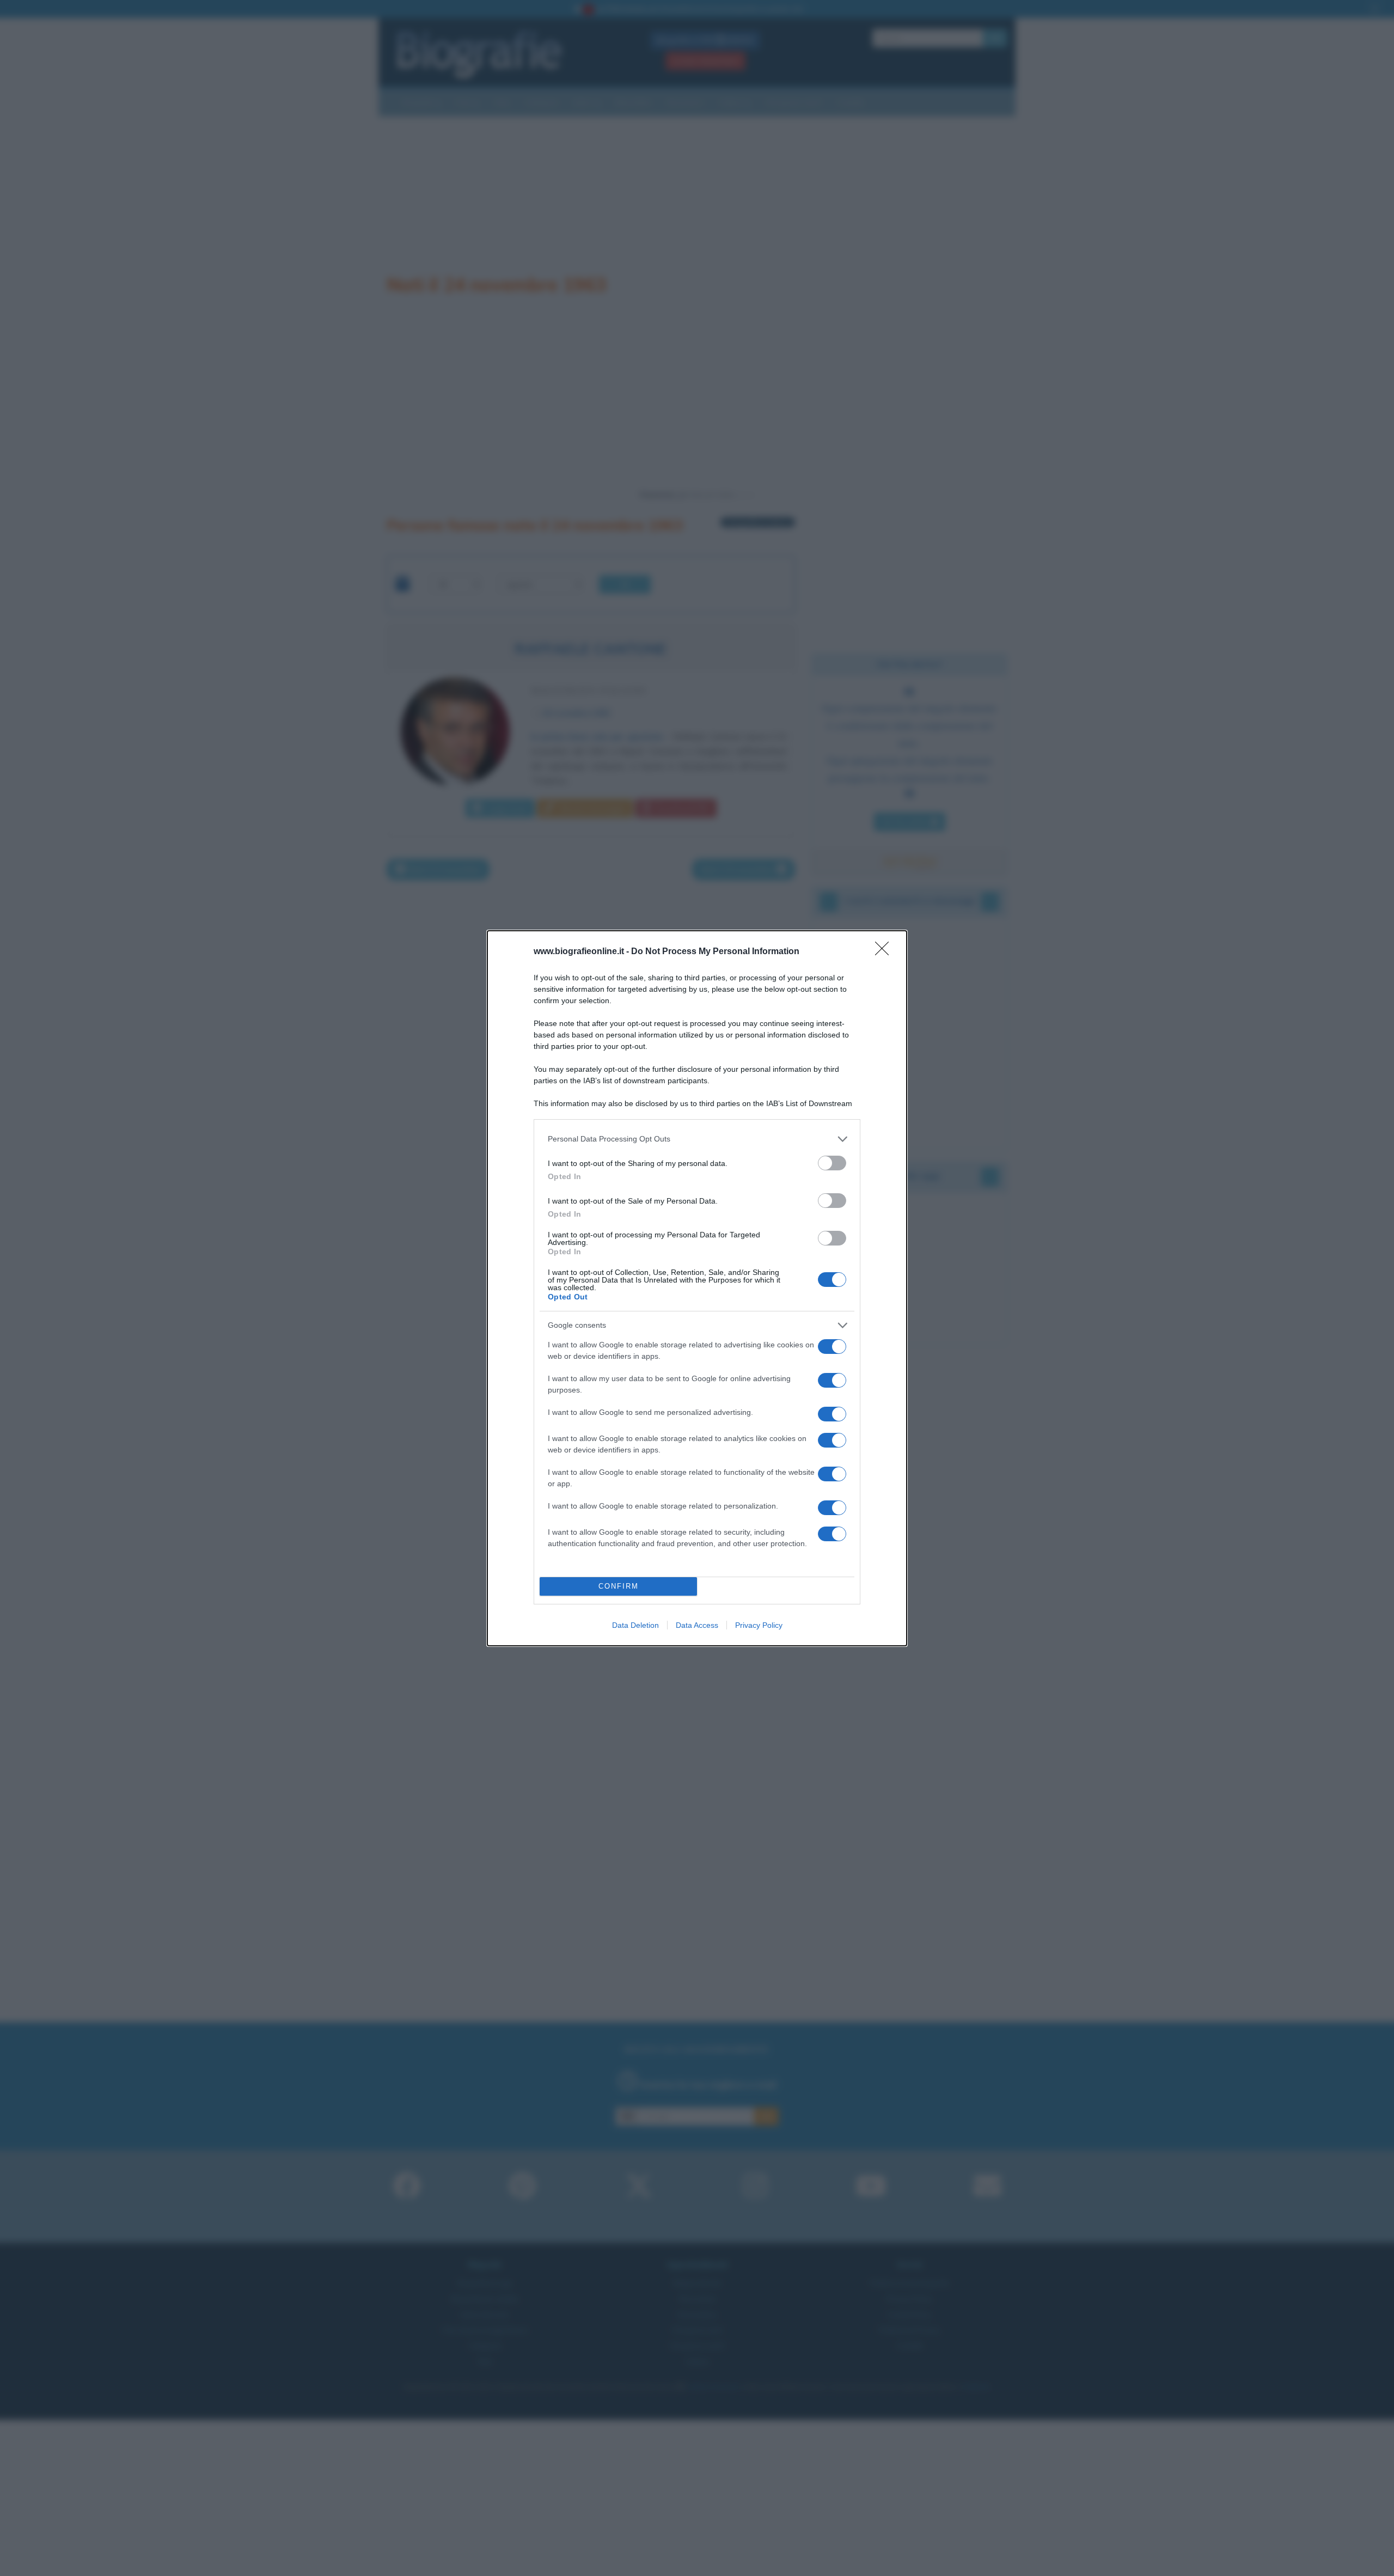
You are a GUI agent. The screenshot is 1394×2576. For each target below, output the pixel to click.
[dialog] (697, 1288)
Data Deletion (635, 1625)
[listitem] (697, 1139)
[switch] (832, 1163)
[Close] (885, 952)
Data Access (697, 1625)
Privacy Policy (759, 1625)
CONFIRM (619, 1586)
